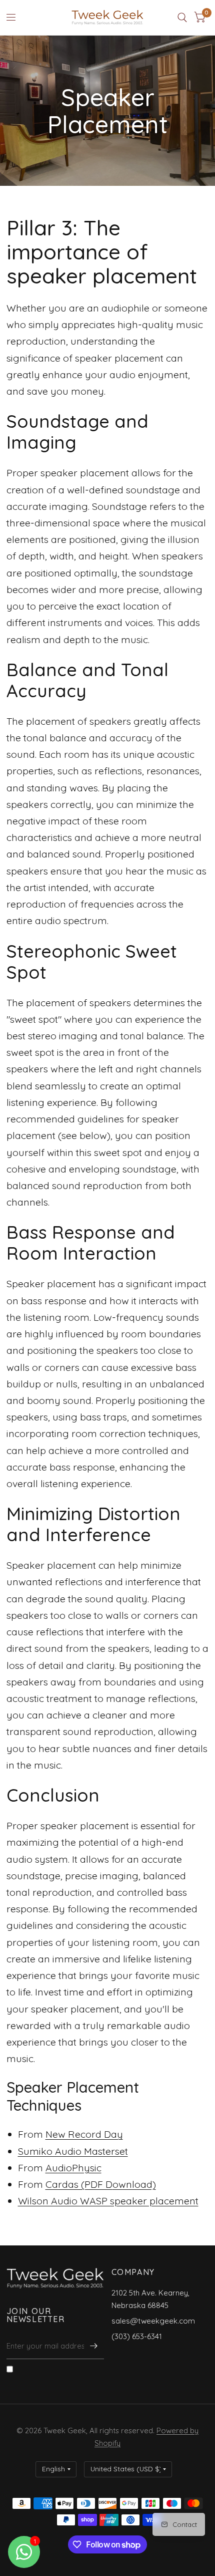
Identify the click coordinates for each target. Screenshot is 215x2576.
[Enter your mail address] (94, 2346)
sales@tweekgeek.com (153, 2321)
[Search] (182, 18)
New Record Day (84, 2134)
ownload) (134, 2184)
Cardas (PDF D (79, 2184)
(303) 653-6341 (137, 2336)
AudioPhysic (73, 2168)
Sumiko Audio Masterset (73, 2151)
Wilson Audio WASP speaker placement (108, 2201)
